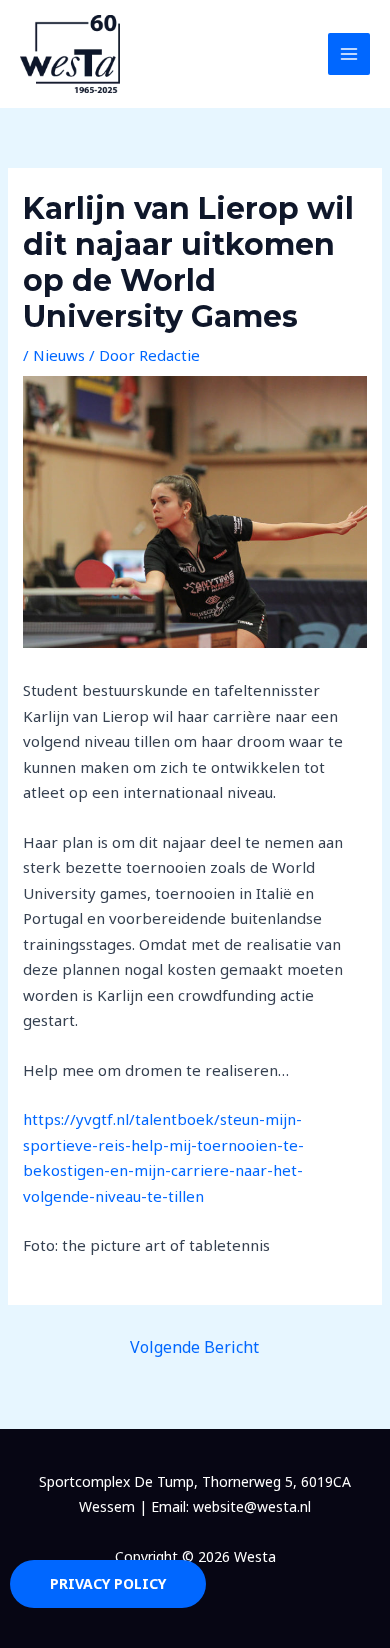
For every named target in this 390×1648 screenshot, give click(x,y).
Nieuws (59, 355)
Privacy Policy (108, 1583)
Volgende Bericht (194, 1347)
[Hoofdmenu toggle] (349, 54)
